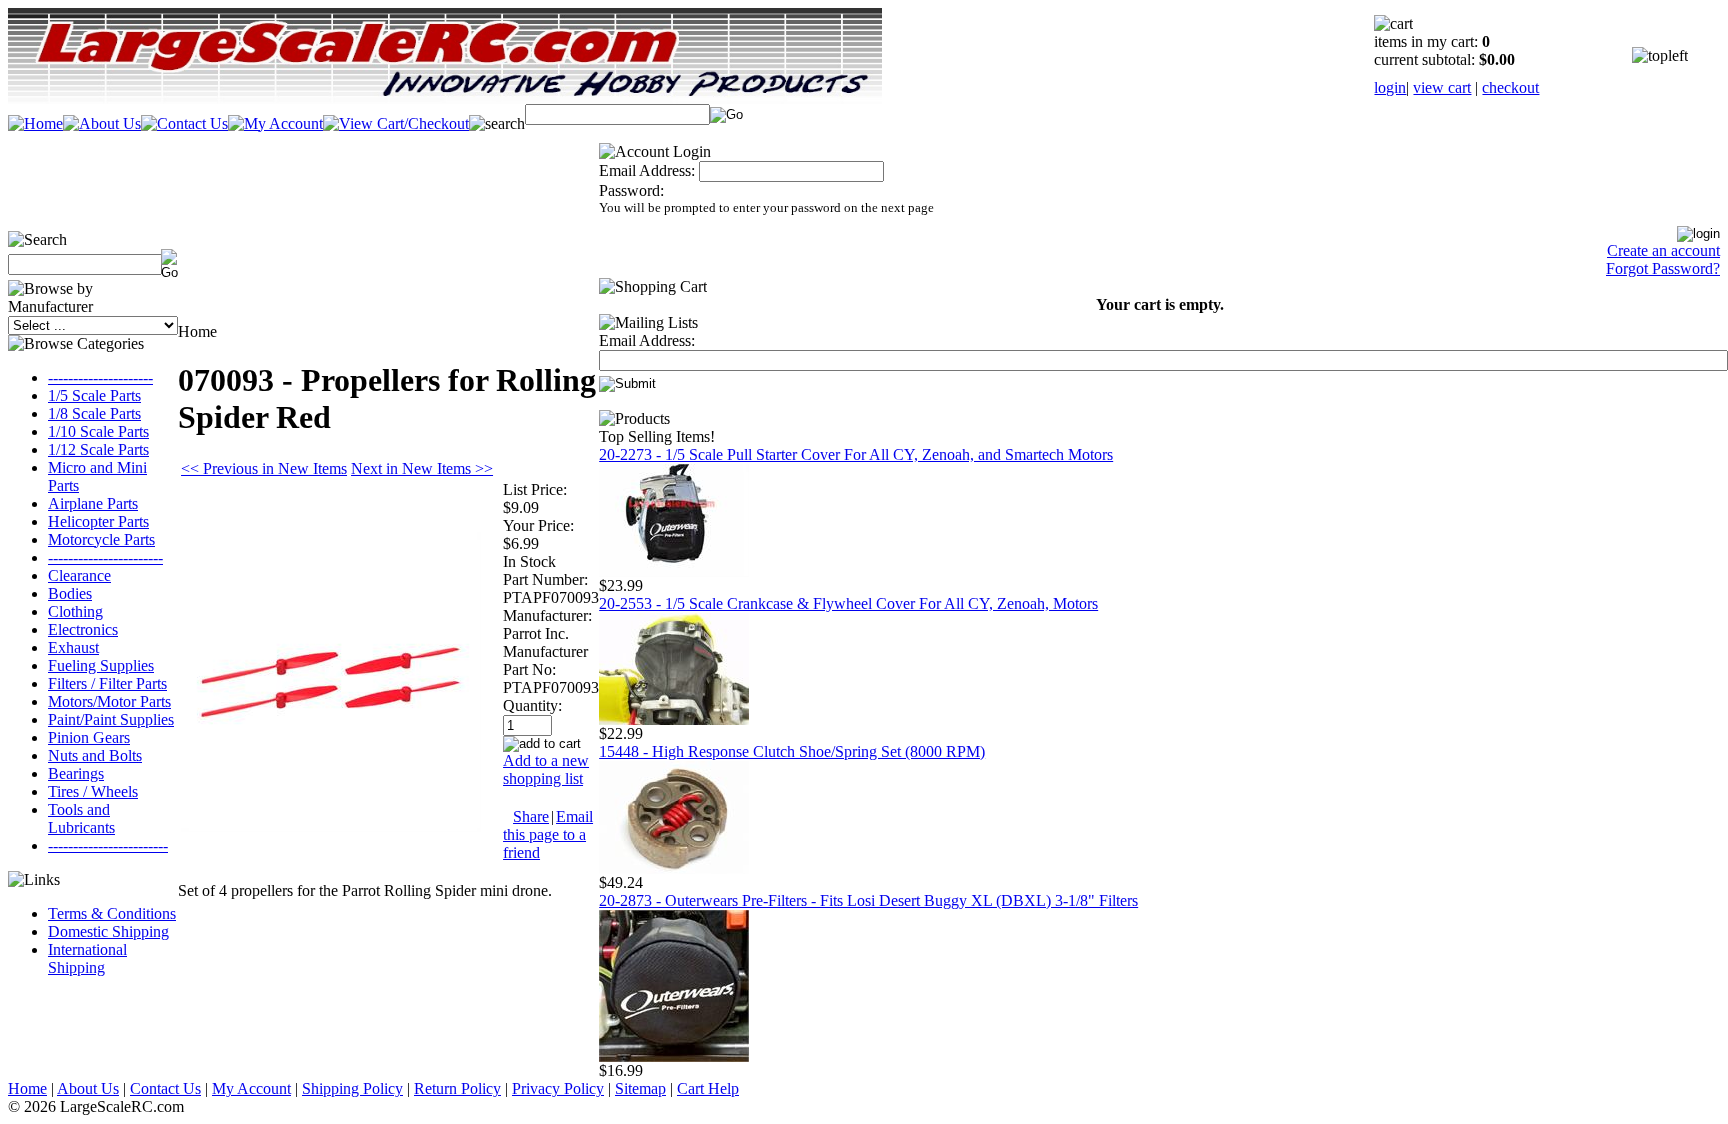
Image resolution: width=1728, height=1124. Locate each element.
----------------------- (105, 557)
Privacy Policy (558, 1088)
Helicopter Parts (98, 521)
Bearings (76, 773)
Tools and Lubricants (81, 818)
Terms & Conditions (112, 913)
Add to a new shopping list (546, 769)
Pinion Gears (89, 737)
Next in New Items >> (422, 468)
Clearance (79, 575)
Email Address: (647, 170)
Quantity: (532, 705)
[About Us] (102, 123)
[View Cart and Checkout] (396, 123)
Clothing (75, 611)
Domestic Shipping (108, 931)
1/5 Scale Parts (94, 395)
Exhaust (73, 647)
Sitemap (640, 1088)
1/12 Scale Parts (98, 449)
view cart (1442, 87)
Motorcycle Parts (101, 539)
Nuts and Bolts (95, 755)
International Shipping (87, 958)
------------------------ (108, 845)
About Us (88, 1088)
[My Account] (275, 123)
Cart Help (708, 1088)
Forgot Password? (1663, 268)
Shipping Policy (352, 1088)
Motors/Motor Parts (109, 701)
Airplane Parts (93, 503)
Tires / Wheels (93, 791)
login (1390, 87)
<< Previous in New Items (264, 468)
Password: (631, 190)
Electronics (83, 629)
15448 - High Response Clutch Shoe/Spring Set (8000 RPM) (792, 751)
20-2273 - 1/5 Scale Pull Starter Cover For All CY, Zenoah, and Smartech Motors (856, 454)
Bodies (70, 593)
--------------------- (100, 377)
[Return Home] (35, 123)
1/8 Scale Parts (94, 413)
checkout (1510, 87)
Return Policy (457, 1088)
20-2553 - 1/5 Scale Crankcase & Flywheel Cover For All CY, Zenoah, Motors (848, 603)
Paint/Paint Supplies (111, 719)
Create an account (1663, 250)
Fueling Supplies (101, 665)
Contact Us (165, 1088)
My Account (251, 1088)
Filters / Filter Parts (107, 683)
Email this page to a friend (548, 834)
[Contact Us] (184, 123)
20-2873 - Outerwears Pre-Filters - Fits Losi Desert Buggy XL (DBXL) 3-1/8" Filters (868, 900)
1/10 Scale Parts (98, 431)
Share (531, 816)
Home (27, 1088)
